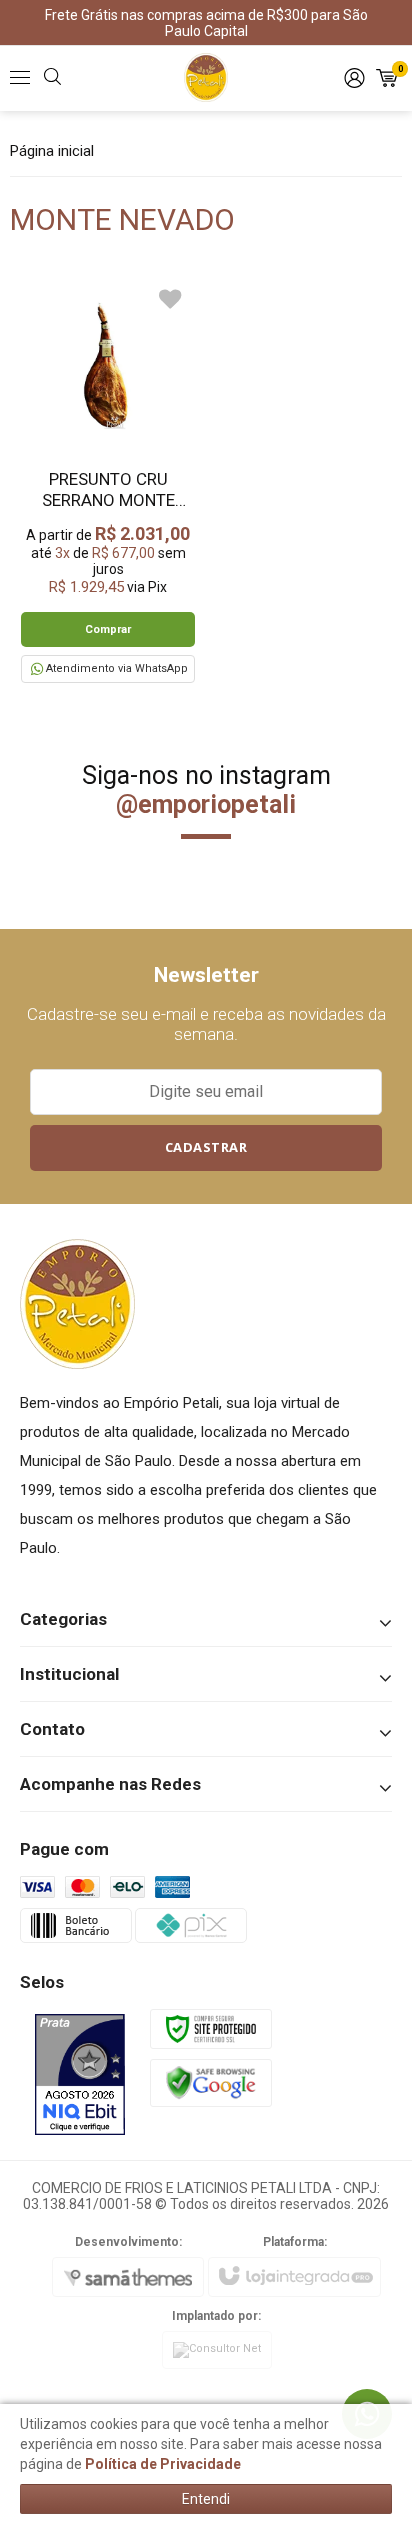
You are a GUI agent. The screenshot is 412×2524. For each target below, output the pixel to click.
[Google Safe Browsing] (211, 2082)
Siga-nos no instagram (206, 790)
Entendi (206, 2499)
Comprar (108, 629)
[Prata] (80, 2074)
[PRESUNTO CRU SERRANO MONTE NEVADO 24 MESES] (108, 480)
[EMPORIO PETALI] (206, 78)
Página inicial (52, 151)
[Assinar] (206, 1148)
